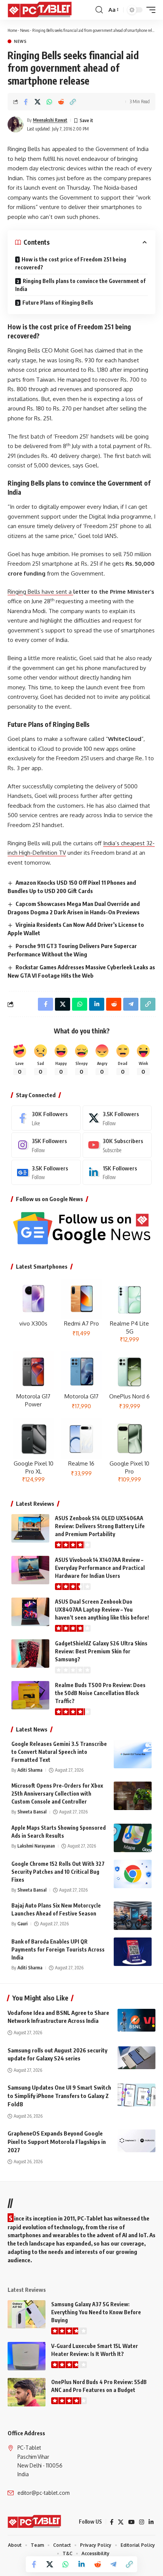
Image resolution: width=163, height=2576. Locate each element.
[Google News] (46, 1172)
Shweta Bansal (32, 1812)
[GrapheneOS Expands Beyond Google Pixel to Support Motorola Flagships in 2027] (136, 2141)
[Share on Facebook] (26, 102)
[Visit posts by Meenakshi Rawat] (16, 124)
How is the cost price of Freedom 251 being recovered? (71, 263)
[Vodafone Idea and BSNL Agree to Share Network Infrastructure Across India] (136, 2020)
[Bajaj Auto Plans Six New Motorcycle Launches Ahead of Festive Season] (133, 1916)
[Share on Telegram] (113, 2564)
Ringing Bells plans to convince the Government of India (80, 285)
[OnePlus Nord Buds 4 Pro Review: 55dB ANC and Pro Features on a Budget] (27, 2392)
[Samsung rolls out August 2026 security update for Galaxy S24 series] (136, 2058)
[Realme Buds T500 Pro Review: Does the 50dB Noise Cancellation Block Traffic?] (30, 1695)
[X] (117, 1118)
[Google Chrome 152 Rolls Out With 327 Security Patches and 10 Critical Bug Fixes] (133, 1874)
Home (12, 30)
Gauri (23, 1924)
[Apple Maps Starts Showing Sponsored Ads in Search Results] (133, 1838)
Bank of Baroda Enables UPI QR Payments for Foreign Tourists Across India (58, 1949)
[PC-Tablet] (41, 10)
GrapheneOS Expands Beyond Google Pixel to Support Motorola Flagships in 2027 (57, 2142)
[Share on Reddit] (61, 102)
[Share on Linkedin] (81, 2564)
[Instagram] (46, 1145)
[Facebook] (46, 1118)
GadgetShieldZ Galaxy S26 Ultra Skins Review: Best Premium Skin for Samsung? (101, 1651)
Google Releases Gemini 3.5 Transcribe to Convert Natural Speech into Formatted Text (59, 1752)
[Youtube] (117, 1145)
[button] (99, 10)
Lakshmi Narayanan (36, 1846)
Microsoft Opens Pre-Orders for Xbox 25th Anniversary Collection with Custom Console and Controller (57, 1794)
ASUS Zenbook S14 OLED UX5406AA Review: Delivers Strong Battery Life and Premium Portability (100, 1526)
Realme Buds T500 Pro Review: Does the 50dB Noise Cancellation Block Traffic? (100, 1693)
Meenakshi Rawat (50, 120)
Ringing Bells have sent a (40, 592)
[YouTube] (131, 2522)
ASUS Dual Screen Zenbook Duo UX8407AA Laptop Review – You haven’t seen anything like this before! (102, 1610)
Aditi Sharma (30, 1770)
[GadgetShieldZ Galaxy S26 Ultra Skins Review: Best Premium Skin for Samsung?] (30, 1654)
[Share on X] (38, 102)
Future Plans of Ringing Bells (58, 303)
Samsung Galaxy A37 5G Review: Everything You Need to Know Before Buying (96, 2312)
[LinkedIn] (117, 1172)
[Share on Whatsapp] (49, 102)
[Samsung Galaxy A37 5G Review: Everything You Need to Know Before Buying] (27, 2314)
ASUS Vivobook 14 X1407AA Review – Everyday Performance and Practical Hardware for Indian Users (100, 1568)
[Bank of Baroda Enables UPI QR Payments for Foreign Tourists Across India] (133, 1952)
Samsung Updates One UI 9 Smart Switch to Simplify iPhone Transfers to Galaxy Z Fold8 (59, 2096)
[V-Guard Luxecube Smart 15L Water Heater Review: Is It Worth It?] (27, 2356)
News (25, 30)
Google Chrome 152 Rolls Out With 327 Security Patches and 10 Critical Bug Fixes (58, 1872)
